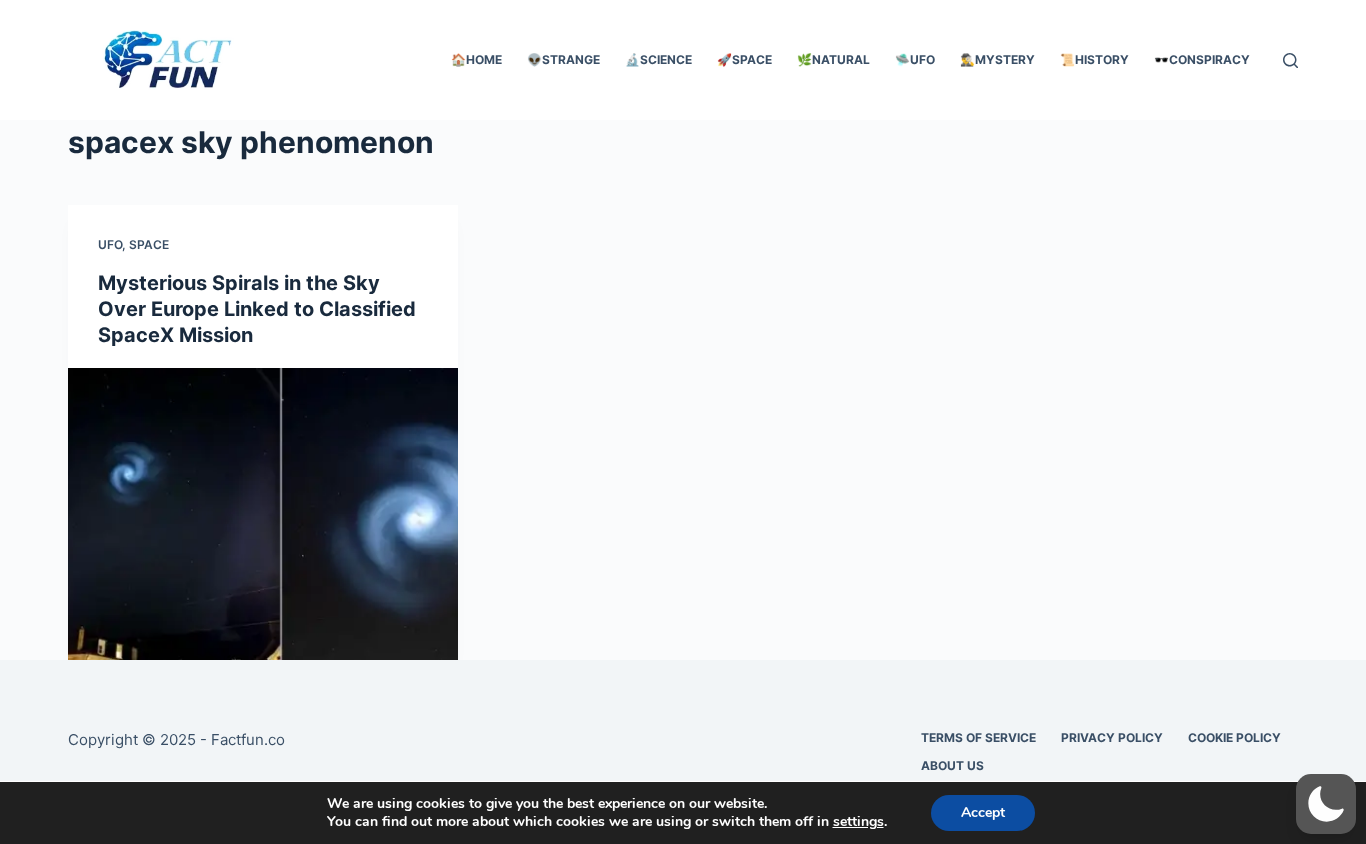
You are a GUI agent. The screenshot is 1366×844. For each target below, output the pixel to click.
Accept (983, 812)
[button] (1326, 804)
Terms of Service (978, 737)
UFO (110, 244)
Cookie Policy (1234, 737)
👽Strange (563, 59)
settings (858, 822)
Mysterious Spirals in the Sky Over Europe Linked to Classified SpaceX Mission (257, 309)
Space (149, 244)
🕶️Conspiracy (1202, 59)
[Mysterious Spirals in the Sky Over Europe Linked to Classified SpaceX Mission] (263, 514)
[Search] (1290, 60)
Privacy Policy (1112, 737)
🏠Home (476, 59)
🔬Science (658, 59)
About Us (952, 765)
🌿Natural (833, 59)
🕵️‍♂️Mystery (997, 59)
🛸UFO (915, 59)
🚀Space (744, 59)
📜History (1094, 59)
